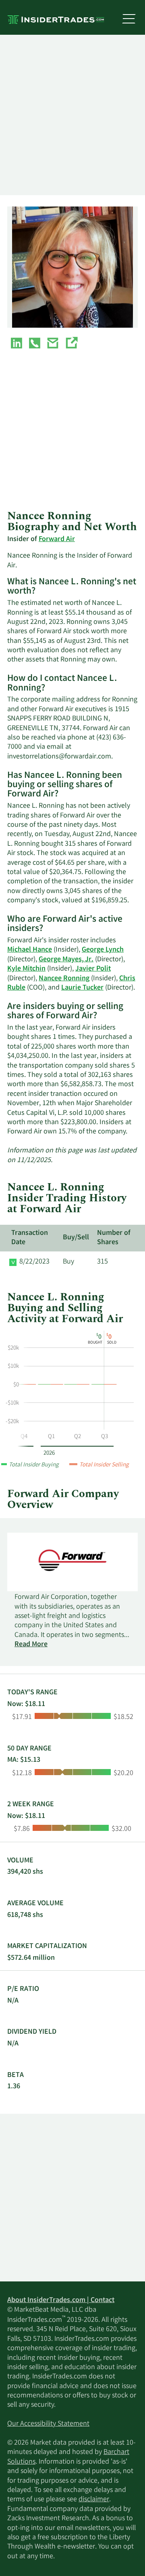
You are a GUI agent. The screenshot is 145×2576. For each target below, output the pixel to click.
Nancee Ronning (64, 979)
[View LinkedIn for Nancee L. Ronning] (17, 345)
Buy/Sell (76, 1238)
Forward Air (57, 539)
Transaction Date (30, 1238)
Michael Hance (30, 950)
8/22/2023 (34, 1262)
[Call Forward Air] (35, 345)
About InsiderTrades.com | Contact (61, 2300)
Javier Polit (93, 969)
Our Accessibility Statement (48, 2424)
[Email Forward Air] (53, 345)
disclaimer (94, 2500)
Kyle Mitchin (26, 969)
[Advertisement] (72, 115)
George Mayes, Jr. (66, 960)
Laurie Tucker (82, 988)
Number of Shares (114, 1238)
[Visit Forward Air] (71, 345)
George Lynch (103, 950)
